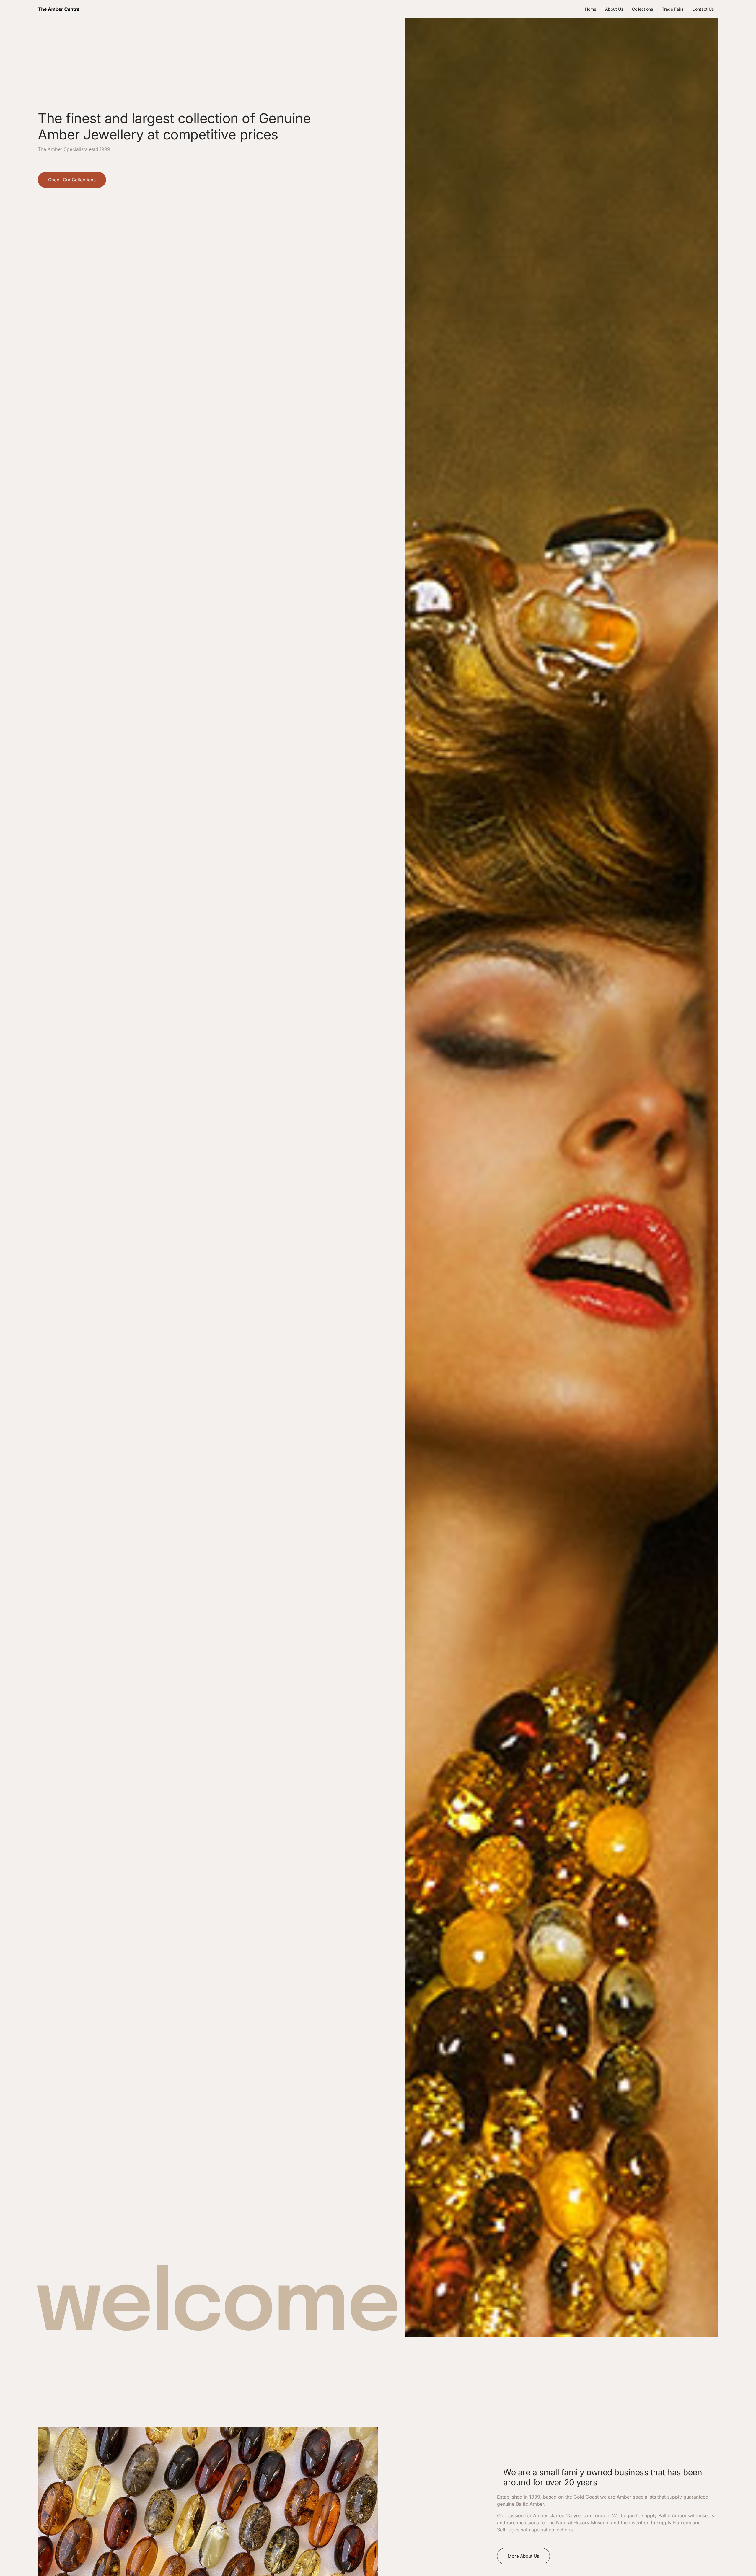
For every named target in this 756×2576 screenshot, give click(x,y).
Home (591, 9)
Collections (642, 9)
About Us (614, 9)
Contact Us (703, 9)
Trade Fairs (673, 9)
